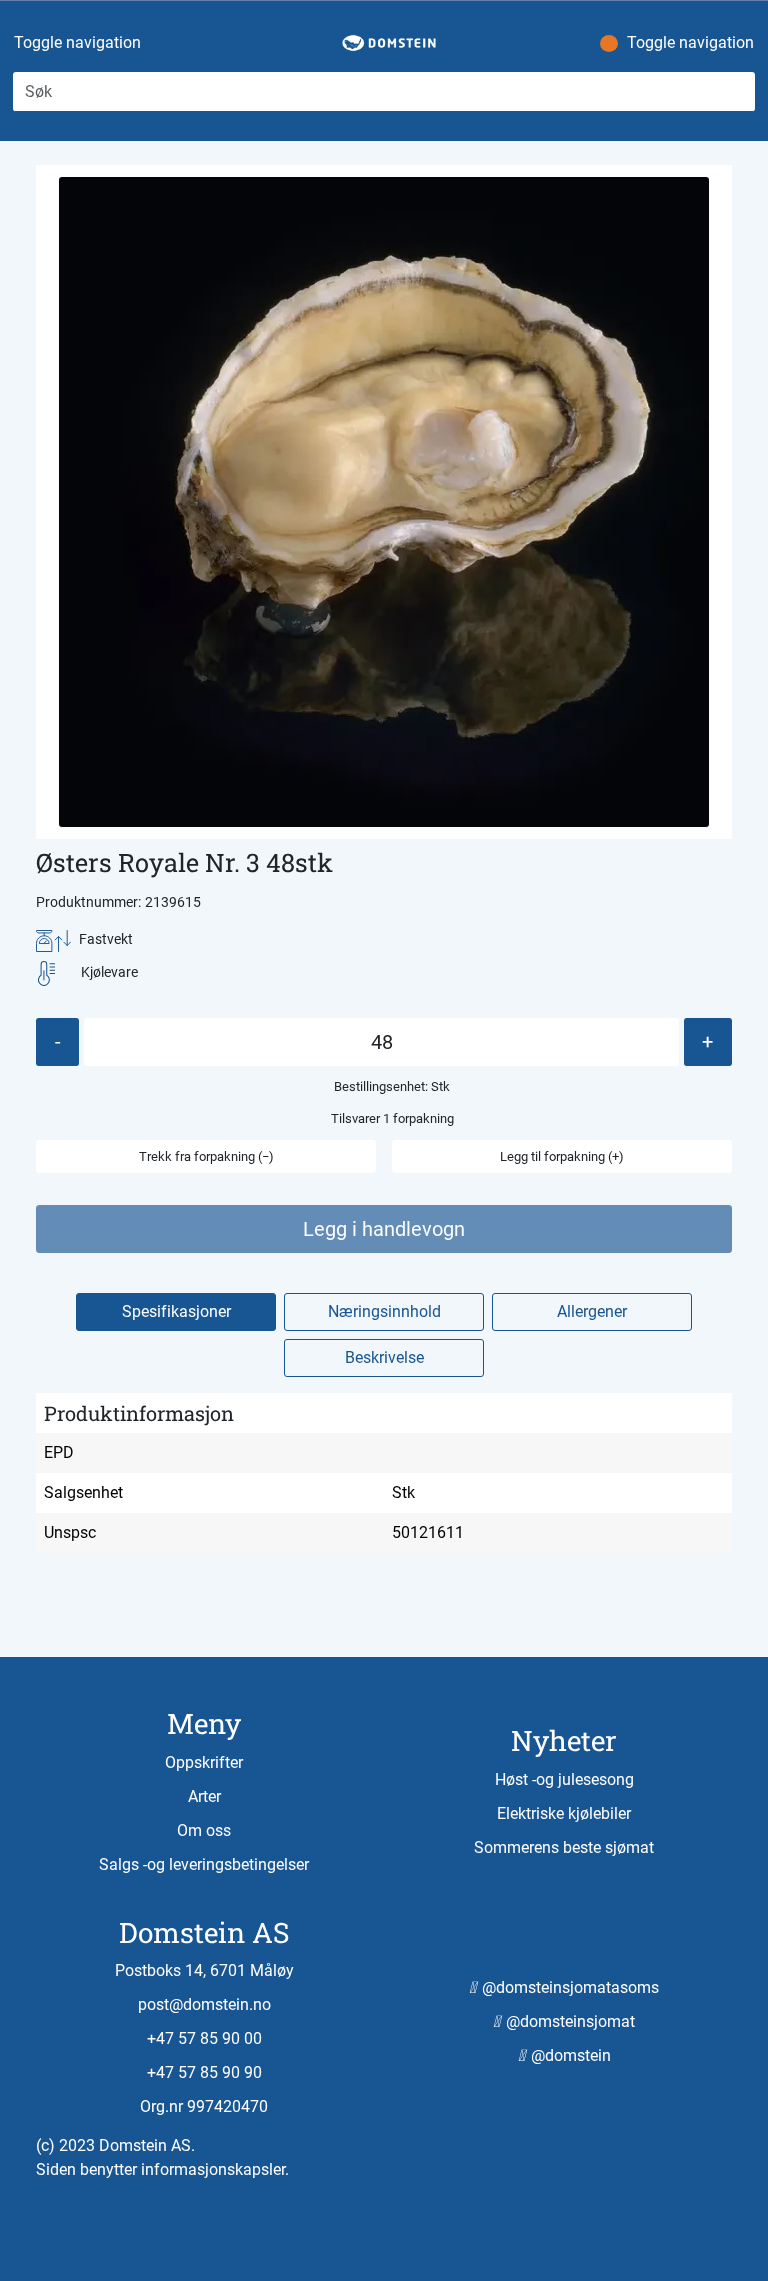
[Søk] (743, 92)
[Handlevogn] (594, 44)
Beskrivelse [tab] (384, 1357)
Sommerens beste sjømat (564, 1847)
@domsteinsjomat (568, 2021)
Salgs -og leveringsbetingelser (204, 1864)
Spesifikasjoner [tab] (176, 1311)
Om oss (204, 1830)
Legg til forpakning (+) (562, 1156)
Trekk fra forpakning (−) (206, 1156)
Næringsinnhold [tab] (384, 1311)
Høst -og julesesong (564, 1779)
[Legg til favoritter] (393, 862)
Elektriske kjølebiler (564, 1813)
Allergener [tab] (592, 1311)
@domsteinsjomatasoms (568, 1987)
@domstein (569, 2055)
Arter (204, 1796)
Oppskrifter (204, 1762)
